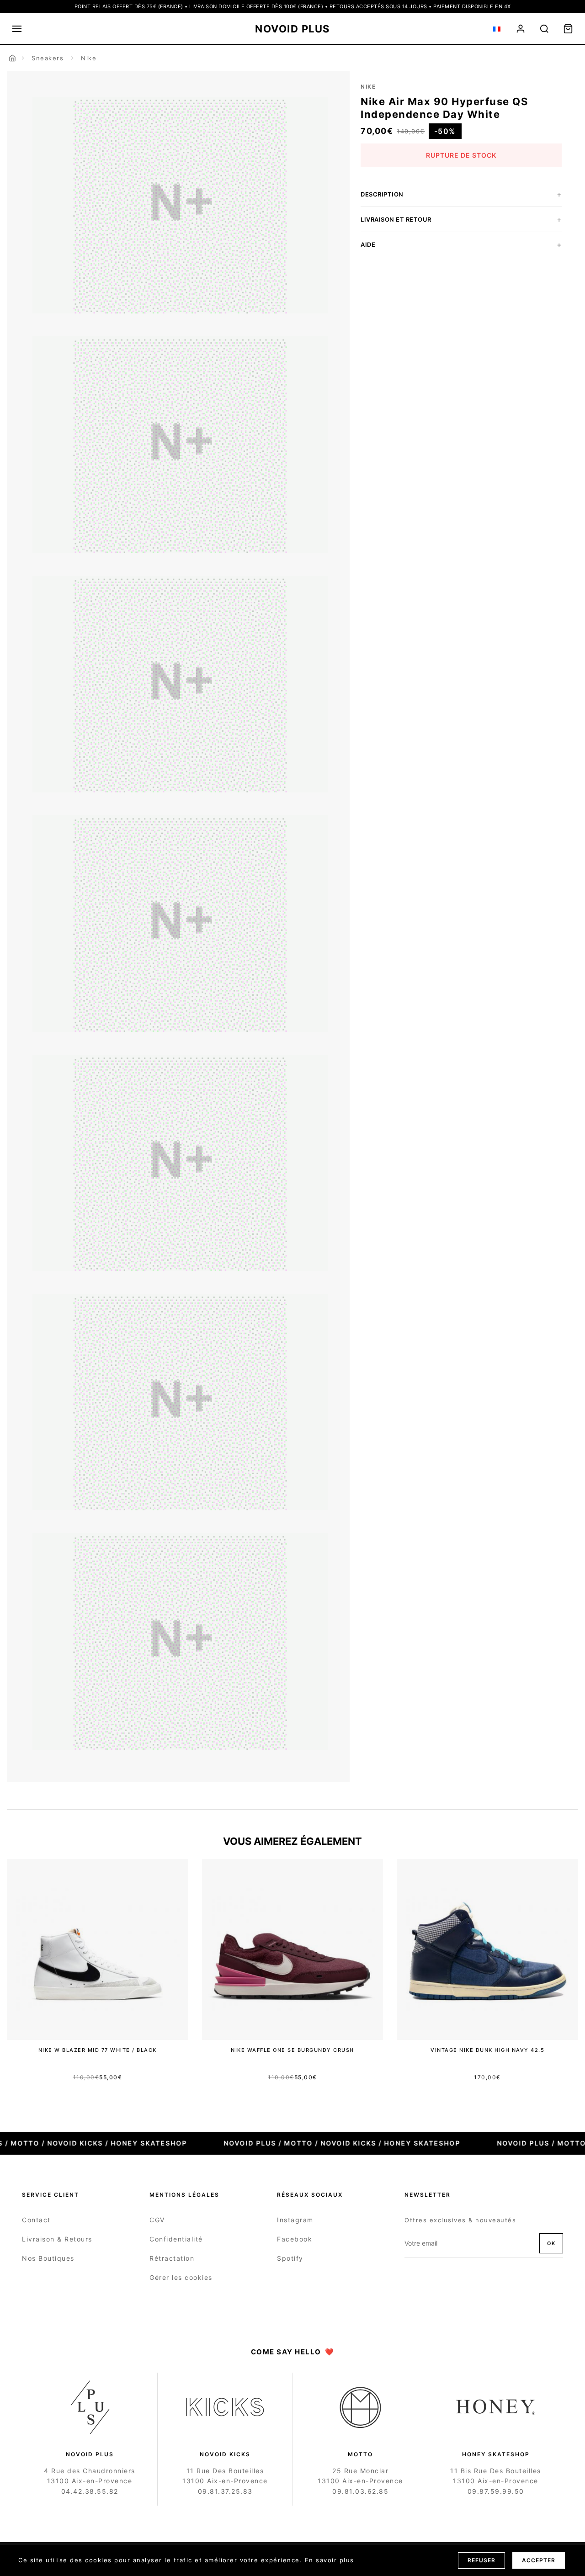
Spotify (290, 2258)
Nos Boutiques (48, 2258)
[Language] (497, 29)
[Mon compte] (521, 29)
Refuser (481, 2560)
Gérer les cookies (181, 2277)
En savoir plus (330, 2560)
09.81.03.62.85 (360, 2491)
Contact (36, 2220)
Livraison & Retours (57, 2239)
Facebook (295, 2239)
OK (551, 2243)
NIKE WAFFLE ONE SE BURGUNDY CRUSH (292, 2050)
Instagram (295, 2220)
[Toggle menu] (17, 29)
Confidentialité (176, 2239)
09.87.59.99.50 (496, 2491)
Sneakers (48, 58)
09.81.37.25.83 (225, 2491)
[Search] (544, 29)
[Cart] (568, 29)
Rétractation (172, 2258)
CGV (157, 2220)
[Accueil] (12, 58)
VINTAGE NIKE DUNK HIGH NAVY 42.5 (487, 2050)
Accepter (539, 2560)
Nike (89, 58)
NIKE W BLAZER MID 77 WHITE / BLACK (98, 2050)
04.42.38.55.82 (90, 2491)
